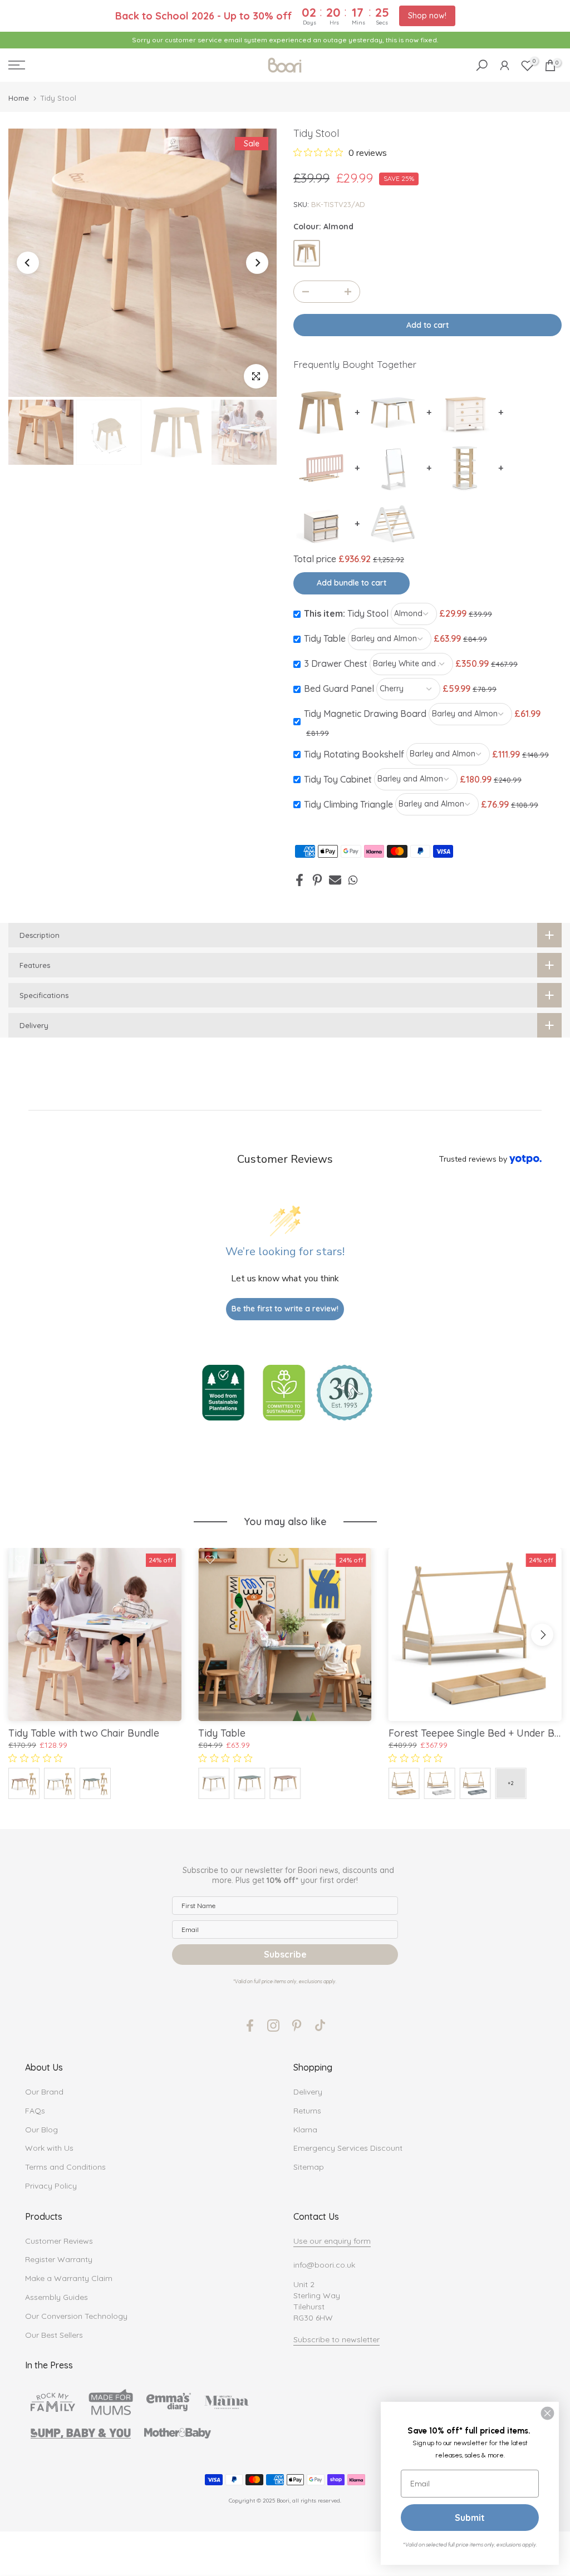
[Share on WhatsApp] (353, 880)
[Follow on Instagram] (273, 2026)
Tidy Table (222, 1734)
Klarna (305, 2130)
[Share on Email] (335, 880)
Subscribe (285, 1954)
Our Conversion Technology (76, 2316)
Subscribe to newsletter (336, 2339)
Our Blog (41, 2130)
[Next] (257, 263)
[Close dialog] (547, 2413)
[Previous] (28, 263)
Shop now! (427, 16)
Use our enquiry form (332, 2241)
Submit (470, 2518)
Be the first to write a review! (285, 1309)
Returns (307, 2111)
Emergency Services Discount (348, 2148)
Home (19, 98)
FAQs (35, 2111)
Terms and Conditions (65, 2167)
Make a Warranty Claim (69, 2278)
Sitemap (309, 2167)
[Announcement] (285, 40)
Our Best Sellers (54, 2335)
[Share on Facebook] (299, 880)
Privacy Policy (51, 2186)
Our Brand (44, 2092)
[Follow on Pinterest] (297, 2026)
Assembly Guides (56, 2297)
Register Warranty (59, 2259)
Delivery (308, 2092)
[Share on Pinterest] (317, 880)
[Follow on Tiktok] (320, 2026)
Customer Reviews (59, 2241)
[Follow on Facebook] (250, 2026)
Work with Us (49, 2148)
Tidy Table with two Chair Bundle (84, 1734)
